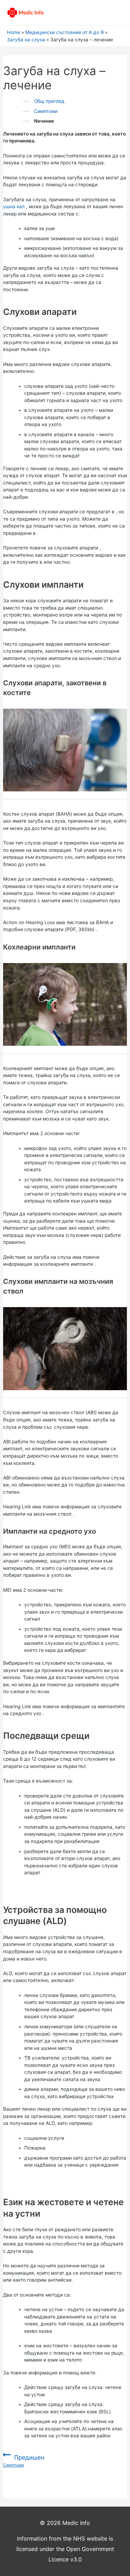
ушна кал (14, 206)
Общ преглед (49, 101)
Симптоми (46, 111)
